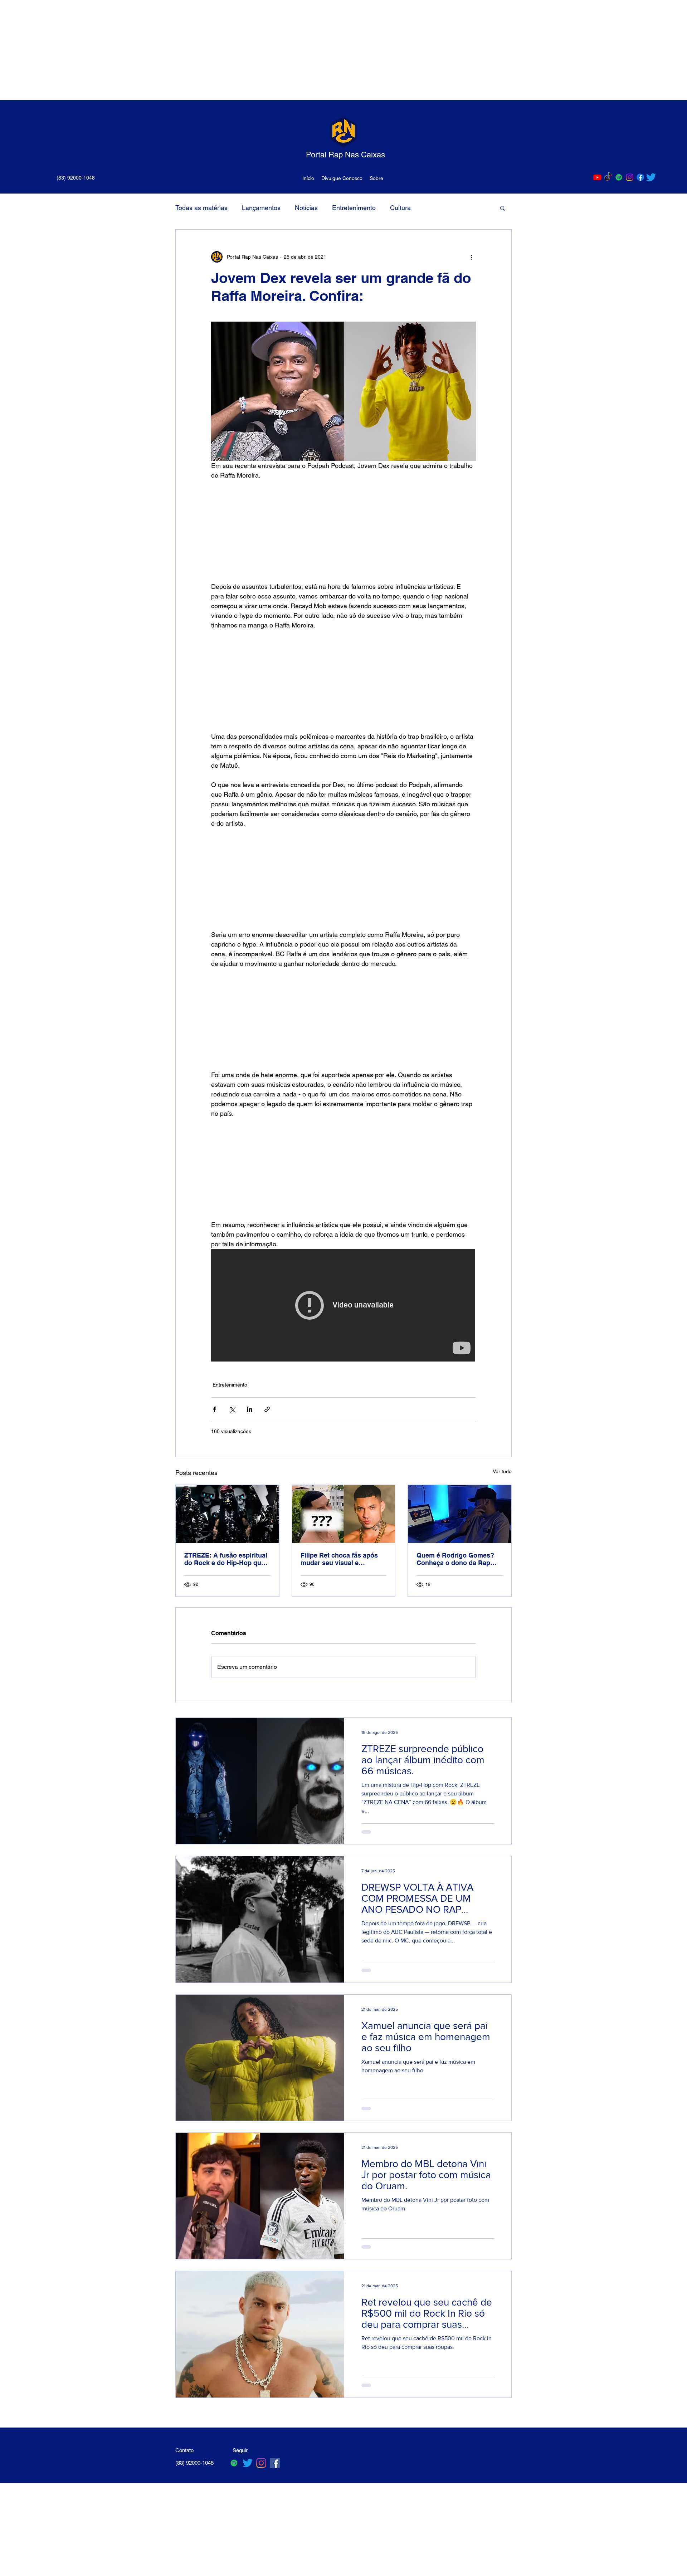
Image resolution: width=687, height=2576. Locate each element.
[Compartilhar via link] (267, 1409)
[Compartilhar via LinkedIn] (250, 1409)
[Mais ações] (472, 257)
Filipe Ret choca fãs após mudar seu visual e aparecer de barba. (339, 1559)
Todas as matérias (201, 208)
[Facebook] (640, 177)
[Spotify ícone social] (619, 177)
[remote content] (343, 531)
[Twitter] (651, 177)
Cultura (400, 208)
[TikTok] (608, 177)
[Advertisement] (215, 50)
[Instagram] (630, 177)
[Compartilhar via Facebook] (215, 1409)
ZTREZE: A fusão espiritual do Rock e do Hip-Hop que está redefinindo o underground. (226, 1559)
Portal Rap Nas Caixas (345, 155)
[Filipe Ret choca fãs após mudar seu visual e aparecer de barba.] (344, 1514)
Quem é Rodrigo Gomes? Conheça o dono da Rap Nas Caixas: (455, 1559)
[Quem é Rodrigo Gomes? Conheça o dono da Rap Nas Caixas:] (460, 1514)
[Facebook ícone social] (275, 2463)
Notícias (306, 208)
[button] (503, 208)
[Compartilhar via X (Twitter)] (232, 1409)
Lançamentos (261, 208)
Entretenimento (354, 208)
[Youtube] (597, 177)
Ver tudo (502, 1471)
